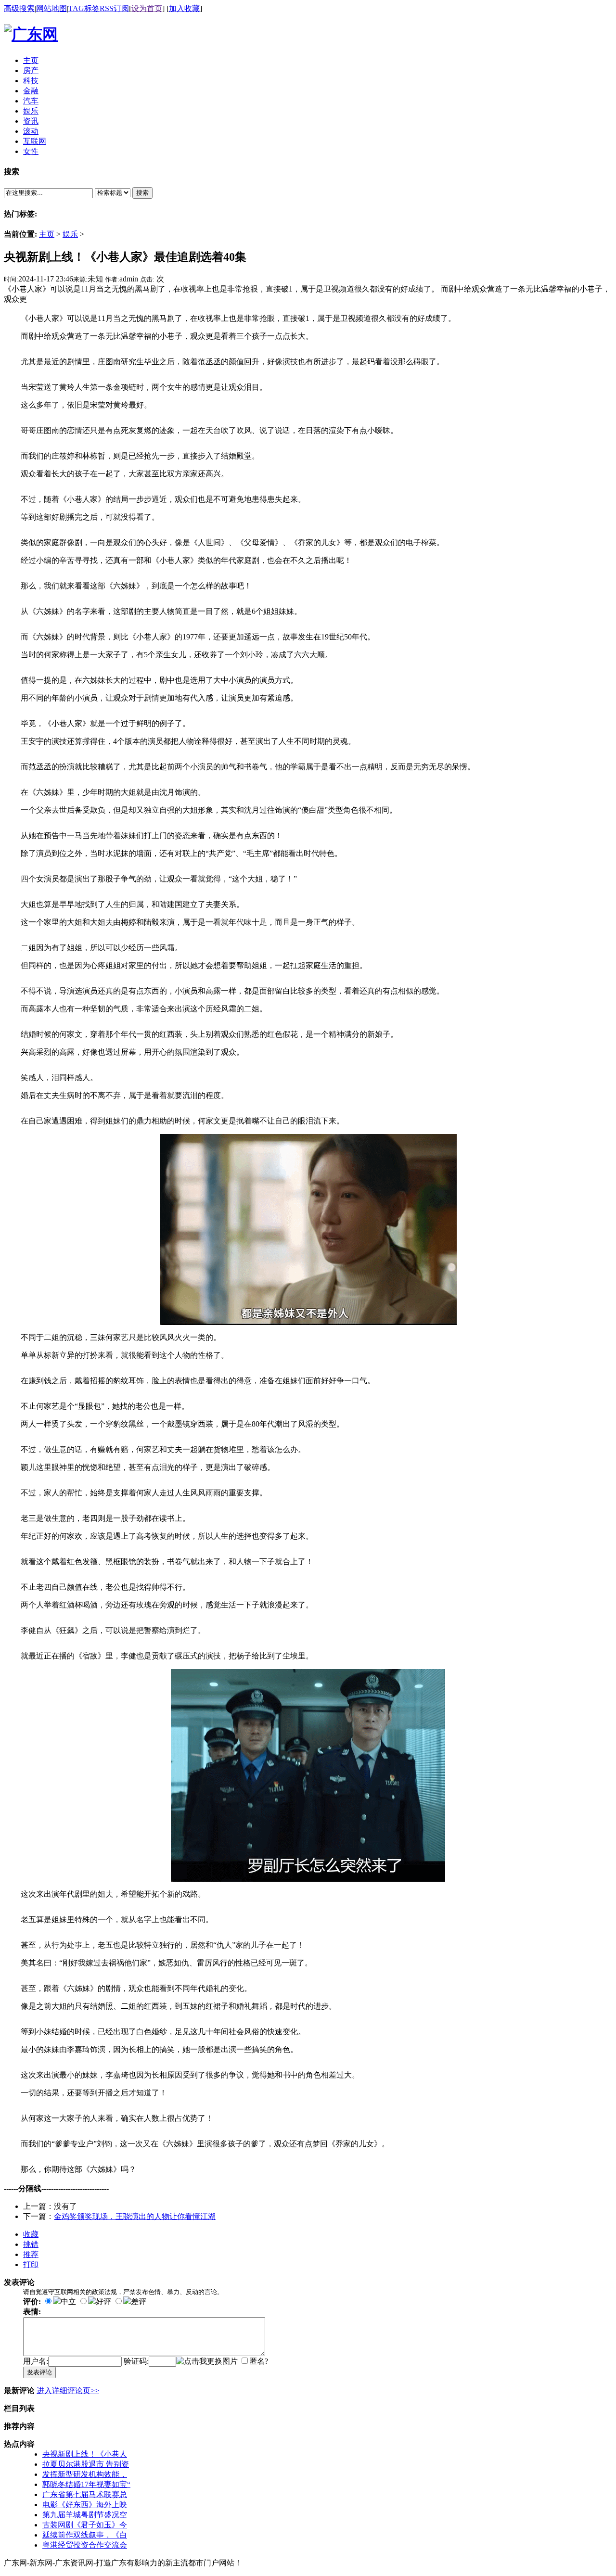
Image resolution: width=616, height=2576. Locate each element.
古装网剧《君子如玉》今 (85, 2525)
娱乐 (70, 234)
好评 (103, 2302)
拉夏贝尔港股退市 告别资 (86, 2464)
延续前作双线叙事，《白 (85, 2535)
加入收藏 (184, 8)
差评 (139, 2302)
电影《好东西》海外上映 (85, 2505)
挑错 (31, 2244)
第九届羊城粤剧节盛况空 (85, 2515)
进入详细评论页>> (68, 2391)
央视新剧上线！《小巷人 (85, 2454)
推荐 (31, 2254)
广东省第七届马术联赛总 (85, 2494)
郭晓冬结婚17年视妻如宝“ (86, 2484)
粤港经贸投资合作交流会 (85, 2545)
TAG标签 (84, 8)
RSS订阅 (114, 8)
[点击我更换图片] (207, 2362)
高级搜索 (19, 8)
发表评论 (39, 2372)
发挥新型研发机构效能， (85, 2474)
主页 (47, 234)
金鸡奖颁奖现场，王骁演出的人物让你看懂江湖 (135, 2216)
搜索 (142, 193)
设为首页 (147, 8)
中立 (68, 2302)
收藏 (31, 2234)
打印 (31, 2264)
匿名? (259, 2361)
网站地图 (51, 8)
